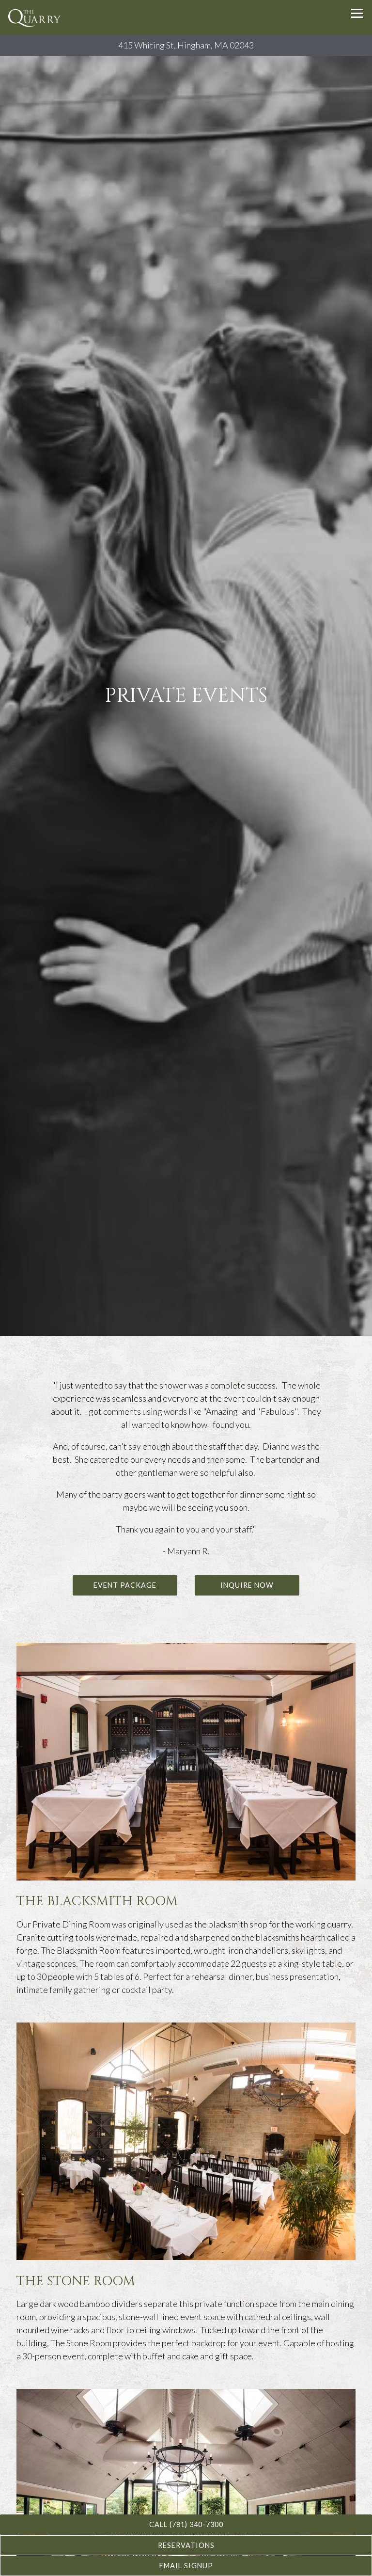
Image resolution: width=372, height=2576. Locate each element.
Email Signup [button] (186, 2566)
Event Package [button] (125, 1594)
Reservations (186, 2545)
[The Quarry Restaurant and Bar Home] (36, 17)
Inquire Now (247, 1594)
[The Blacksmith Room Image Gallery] (186, 1770)
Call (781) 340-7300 (186, 2524)
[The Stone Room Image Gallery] (186, 2150)
